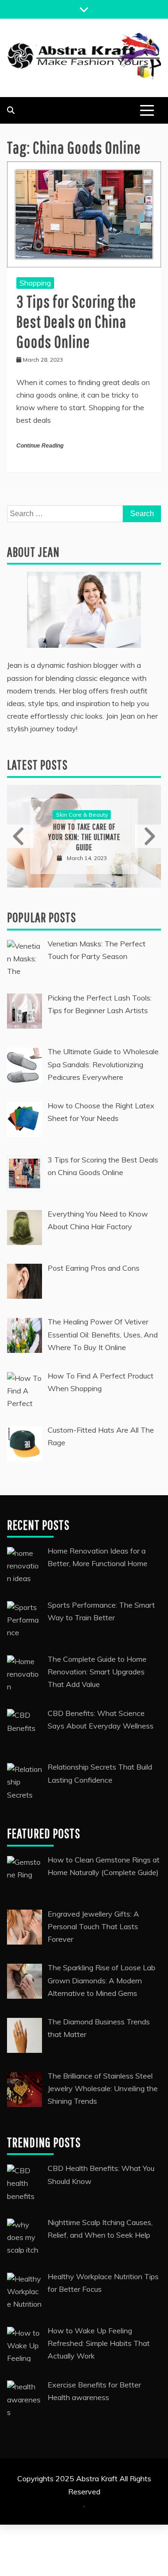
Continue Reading (40, 446)
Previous (20, 836)
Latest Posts (37, 765)
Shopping (35, 283)
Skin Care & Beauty (82, 815)
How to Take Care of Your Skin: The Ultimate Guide (84, 837)
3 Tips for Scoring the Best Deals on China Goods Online (76, 321)
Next (148, 836)
